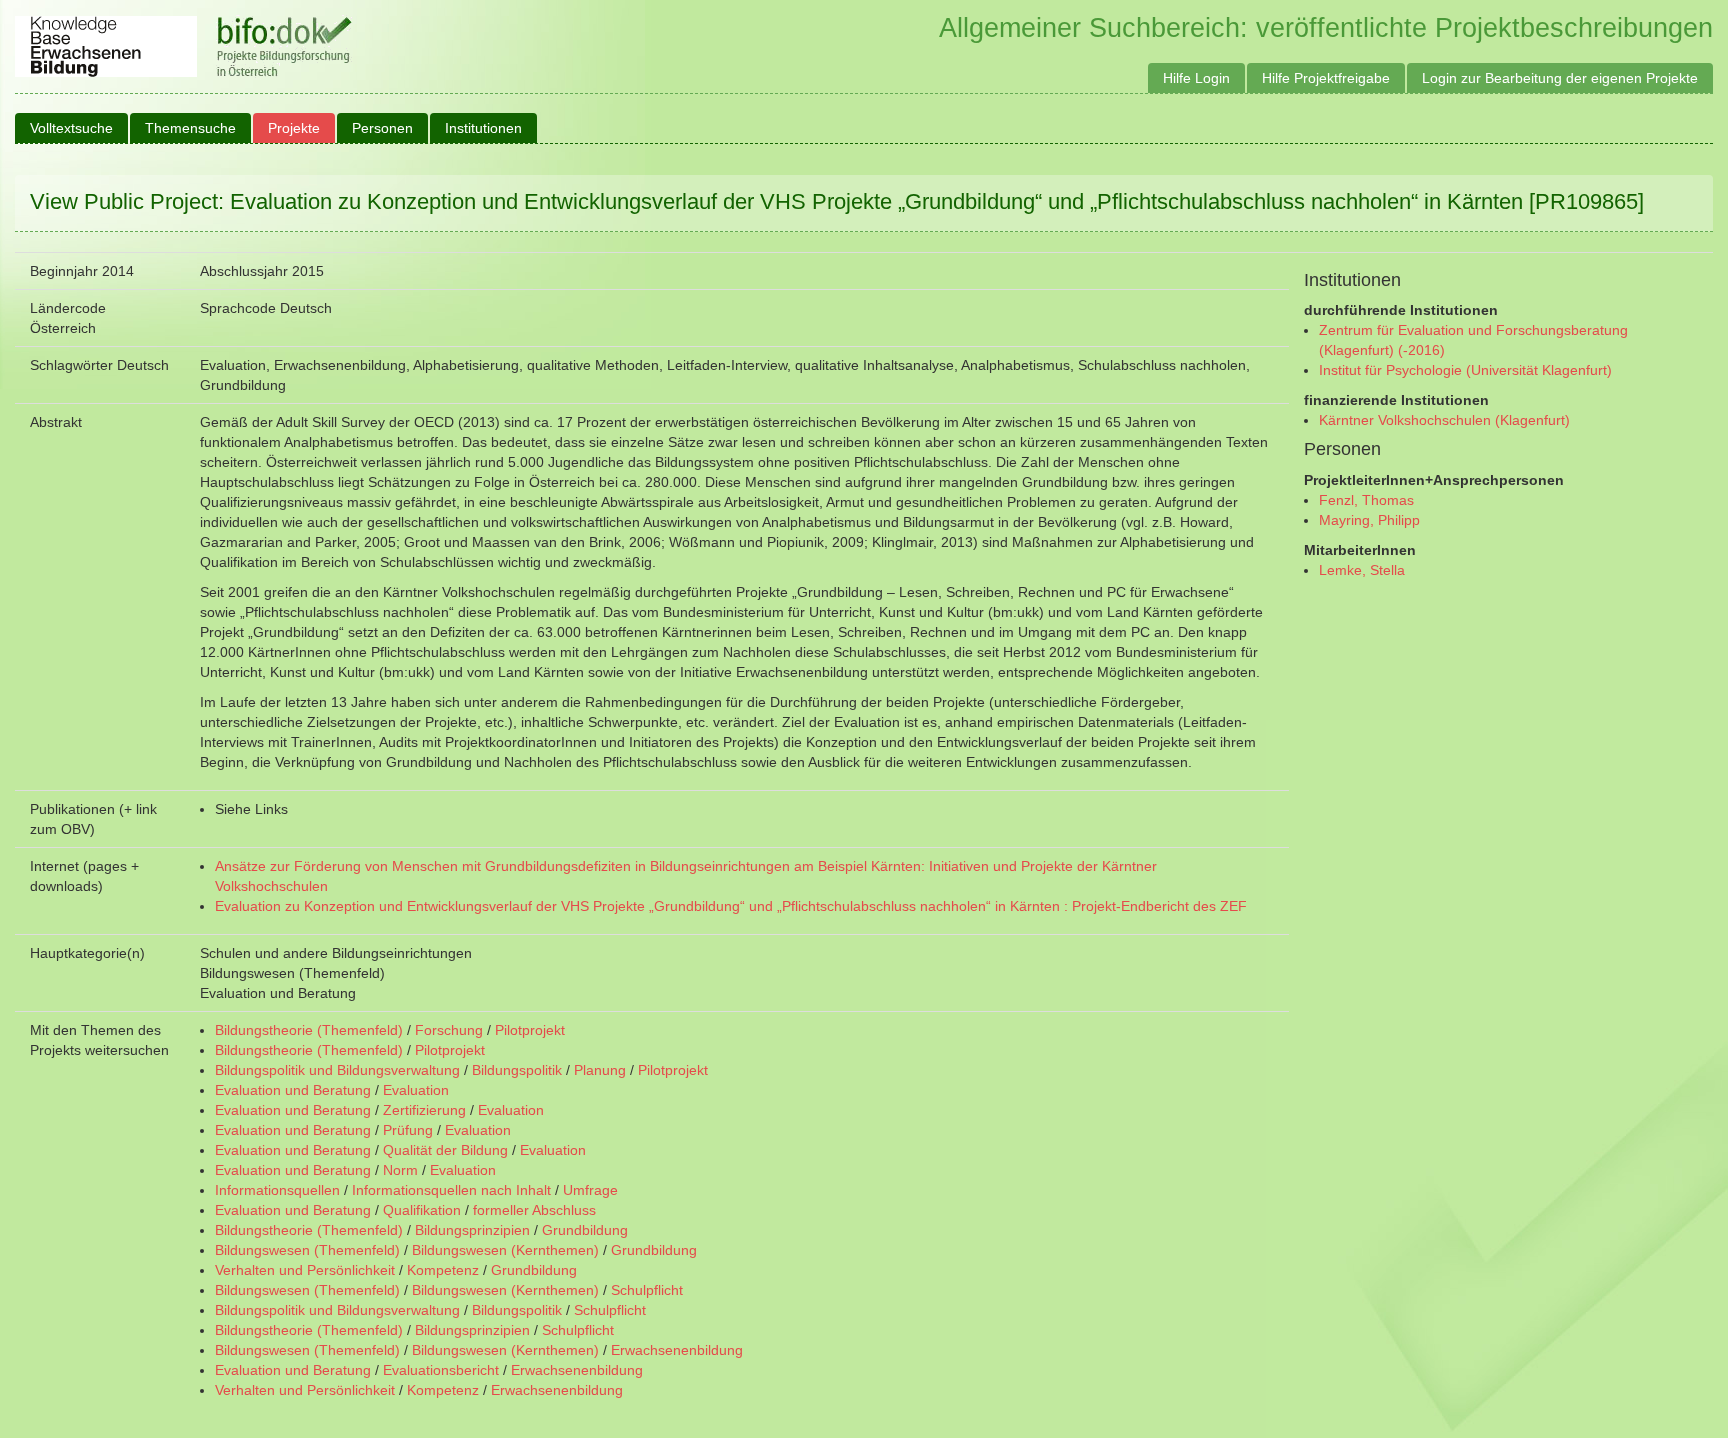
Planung (600, 1070)
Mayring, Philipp (1369, 520)
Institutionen (483, 128)
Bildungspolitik (517, 1070)
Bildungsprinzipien (472, 1230)
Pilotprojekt (530, 1030)
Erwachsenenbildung (677, 1350)
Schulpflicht (647, 1290)
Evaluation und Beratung (293, 1090)
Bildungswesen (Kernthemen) (505, 1250)
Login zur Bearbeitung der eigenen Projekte (1560, 78)
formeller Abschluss (534, 1210)
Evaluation (416, 1090)
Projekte (294, 128)
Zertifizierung (424, 1110)
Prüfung (408, 1130)
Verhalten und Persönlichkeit (305, 1270)
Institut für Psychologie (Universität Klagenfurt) (1465, 370)
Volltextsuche (71, 128)
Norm (400, 1170)
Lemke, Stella (1362, 570)
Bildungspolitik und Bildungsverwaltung (337, 1070)
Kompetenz (443, 1270)
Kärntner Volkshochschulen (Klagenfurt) (1444, 420)
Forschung (449, 1030)
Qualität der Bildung (445, 1150)
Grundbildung (585, 1230)
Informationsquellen (277, 1190)
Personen (382, 128)
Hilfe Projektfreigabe (1326, 78)
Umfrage (590, 1190)
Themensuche (190, 128)
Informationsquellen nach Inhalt (451, 1190)
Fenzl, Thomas (1366, 500)
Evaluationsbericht (441, 1370)
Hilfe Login (1196, 78)
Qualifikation (422, 1210)
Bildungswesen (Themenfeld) (307, 1250)
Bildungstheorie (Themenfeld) (309, 1030)
